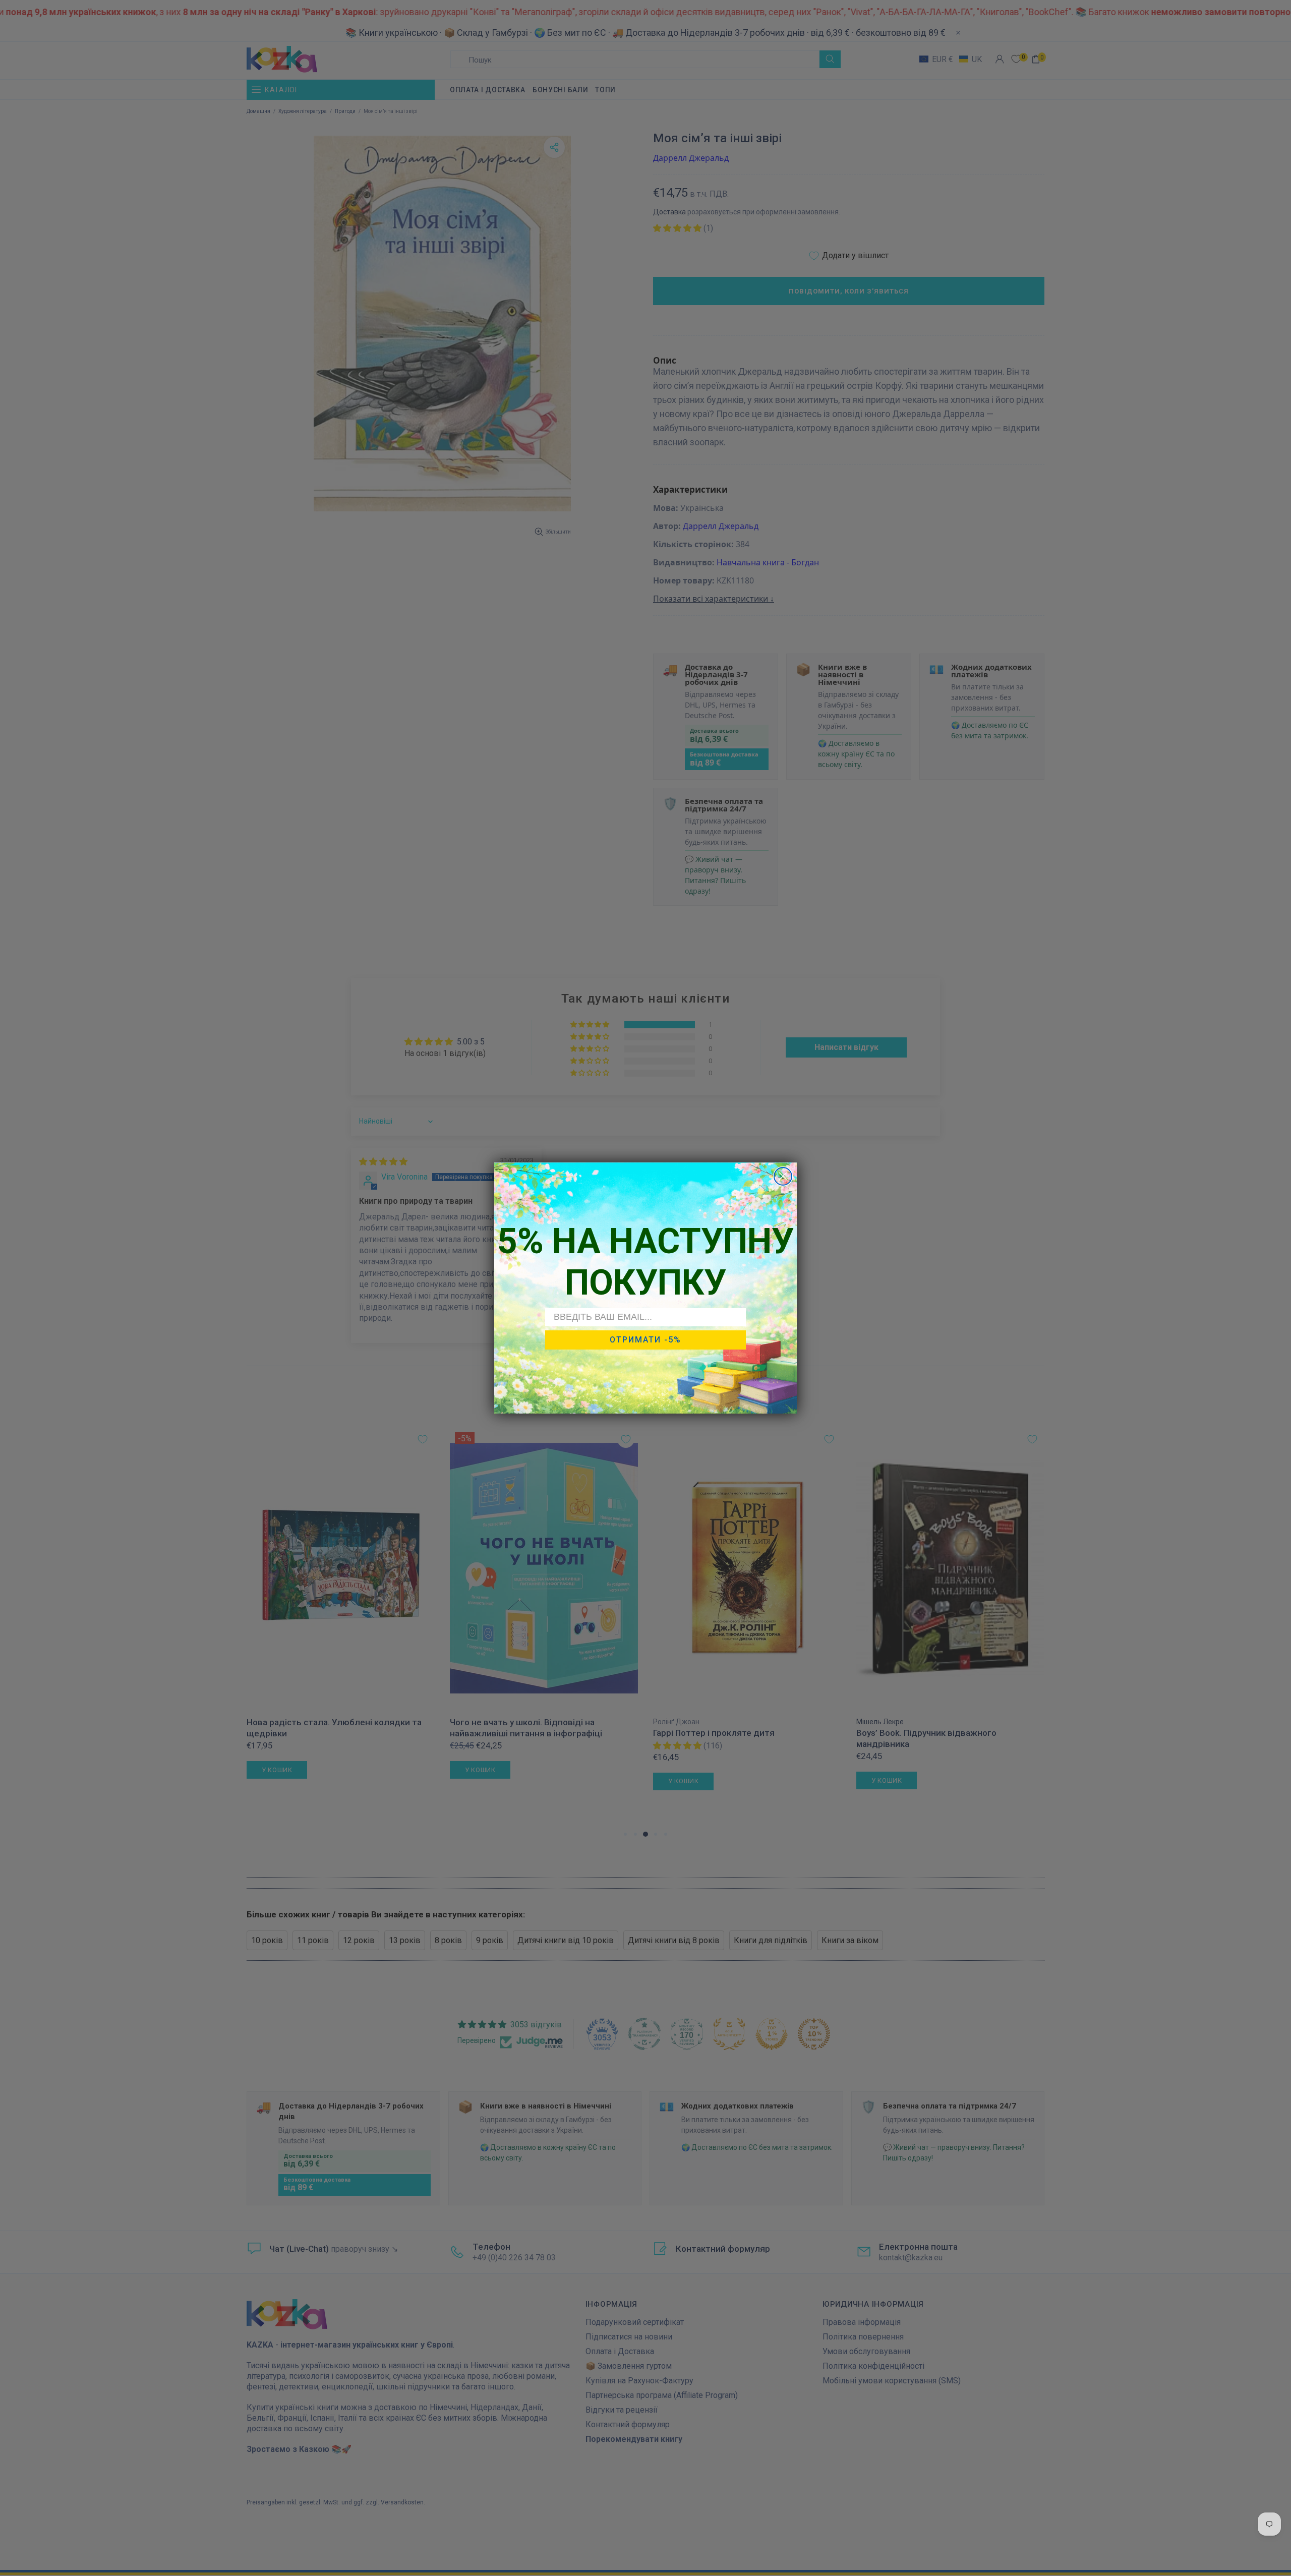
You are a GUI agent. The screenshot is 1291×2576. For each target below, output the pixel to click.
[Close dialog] (783, 1176)
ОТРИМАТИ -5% (645, 1340)
